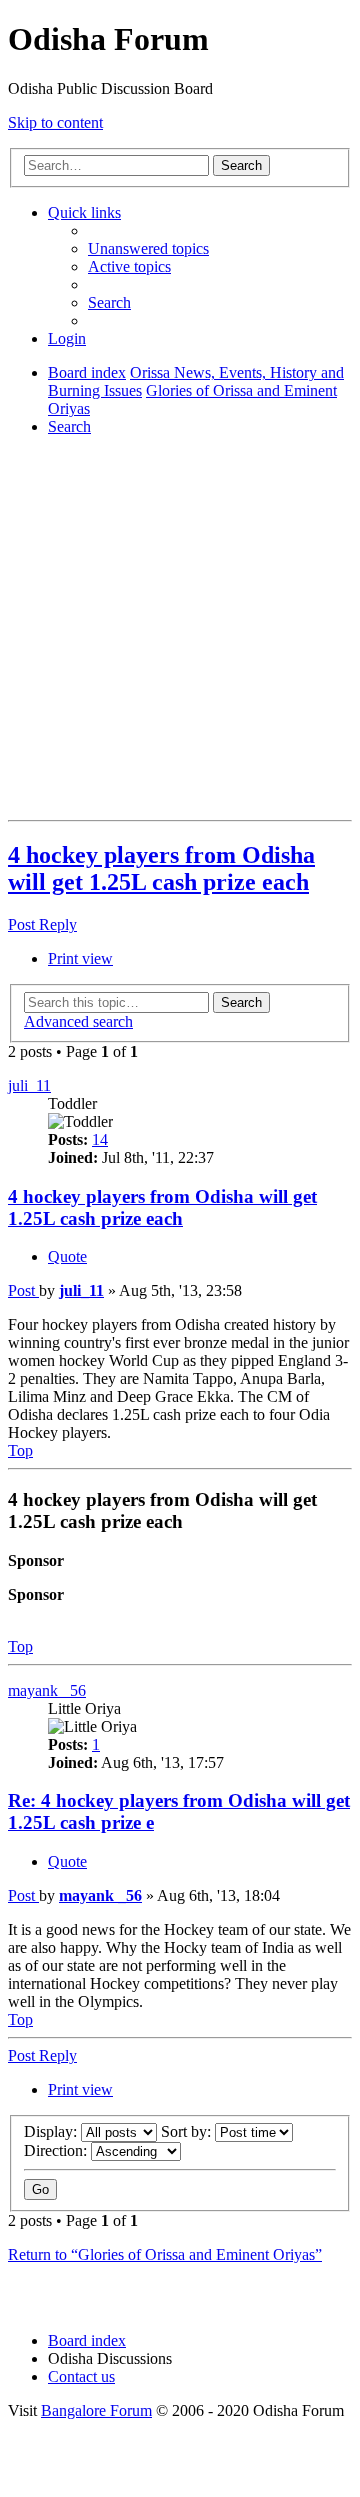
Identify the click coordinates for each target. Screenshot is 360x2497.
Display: (52, 2131)
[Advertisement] (180, 632)
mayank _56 (47, 1690)
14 (100, 1139)
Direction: (57, 2150)
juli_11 (29, 1085)
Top (20, 1646)
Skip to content (55, 122)
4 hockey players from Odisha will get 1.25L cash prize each (161, 868)
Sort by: (188, 2131)
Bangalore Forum (96, 2410)
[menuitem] (148, 248)
